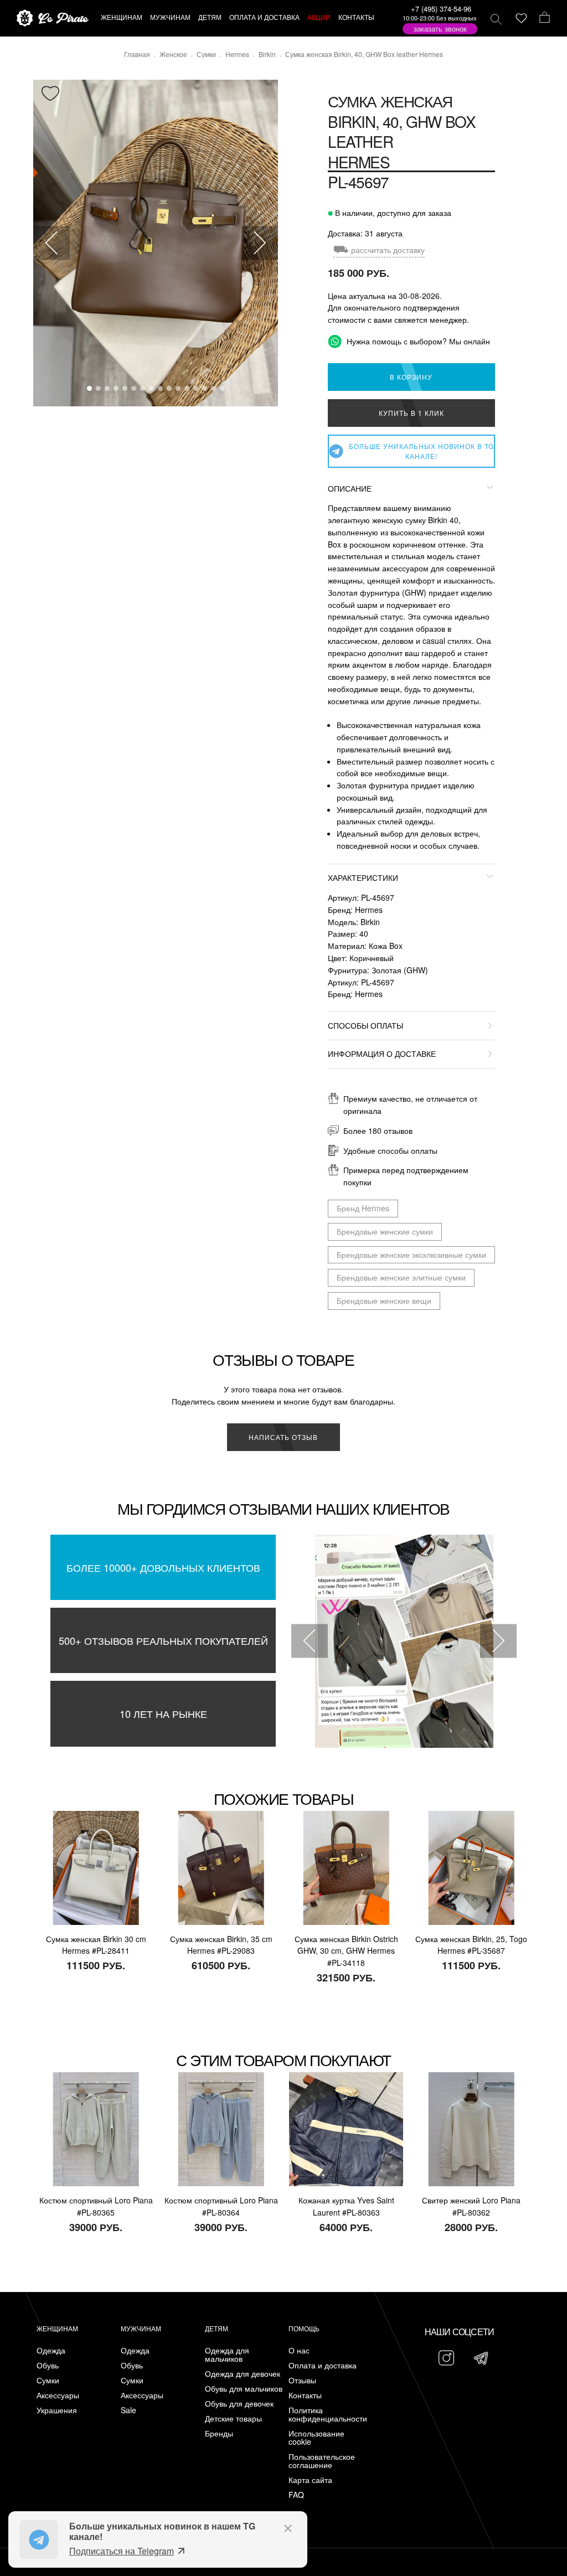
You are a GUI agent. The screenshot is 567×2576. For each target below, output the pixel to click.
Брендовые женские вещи (384, 1300)
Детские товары (233, 2418)
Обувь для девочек (239, 2404)
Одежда (51, 2350)
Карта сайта (310, 2480)
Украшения (57, 2410)
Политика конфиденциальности (328, 2414)
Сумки (48, 2380)
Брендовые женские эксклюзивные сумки (411, 1255)
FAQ (296, 2495)
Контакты (305, 2395)
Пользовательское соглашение (322, 2461)
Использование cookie (316, 2438)
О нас (299, 2350)
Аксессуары (58, 2395)
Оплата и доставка (323, 2365)
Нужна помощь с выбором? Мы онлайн (417, 341)
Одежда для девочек (243, 2374)
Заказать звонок (440, 29)
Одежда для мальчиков (227, 2355)
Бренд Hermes (363, 1208)
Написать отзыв (283, 1437)
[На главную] (53, 19)
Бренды (219, 2433)
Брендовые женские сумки (385, 1231)
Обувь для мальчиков (244, 2389)
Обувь (48, 2365)
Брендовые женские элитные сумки (401, 1277)
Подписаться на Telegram (122, 2551)
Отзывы (302, 2380)
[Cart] (545, 18)
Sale (128, 2410)
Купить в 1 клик (411, 413)
